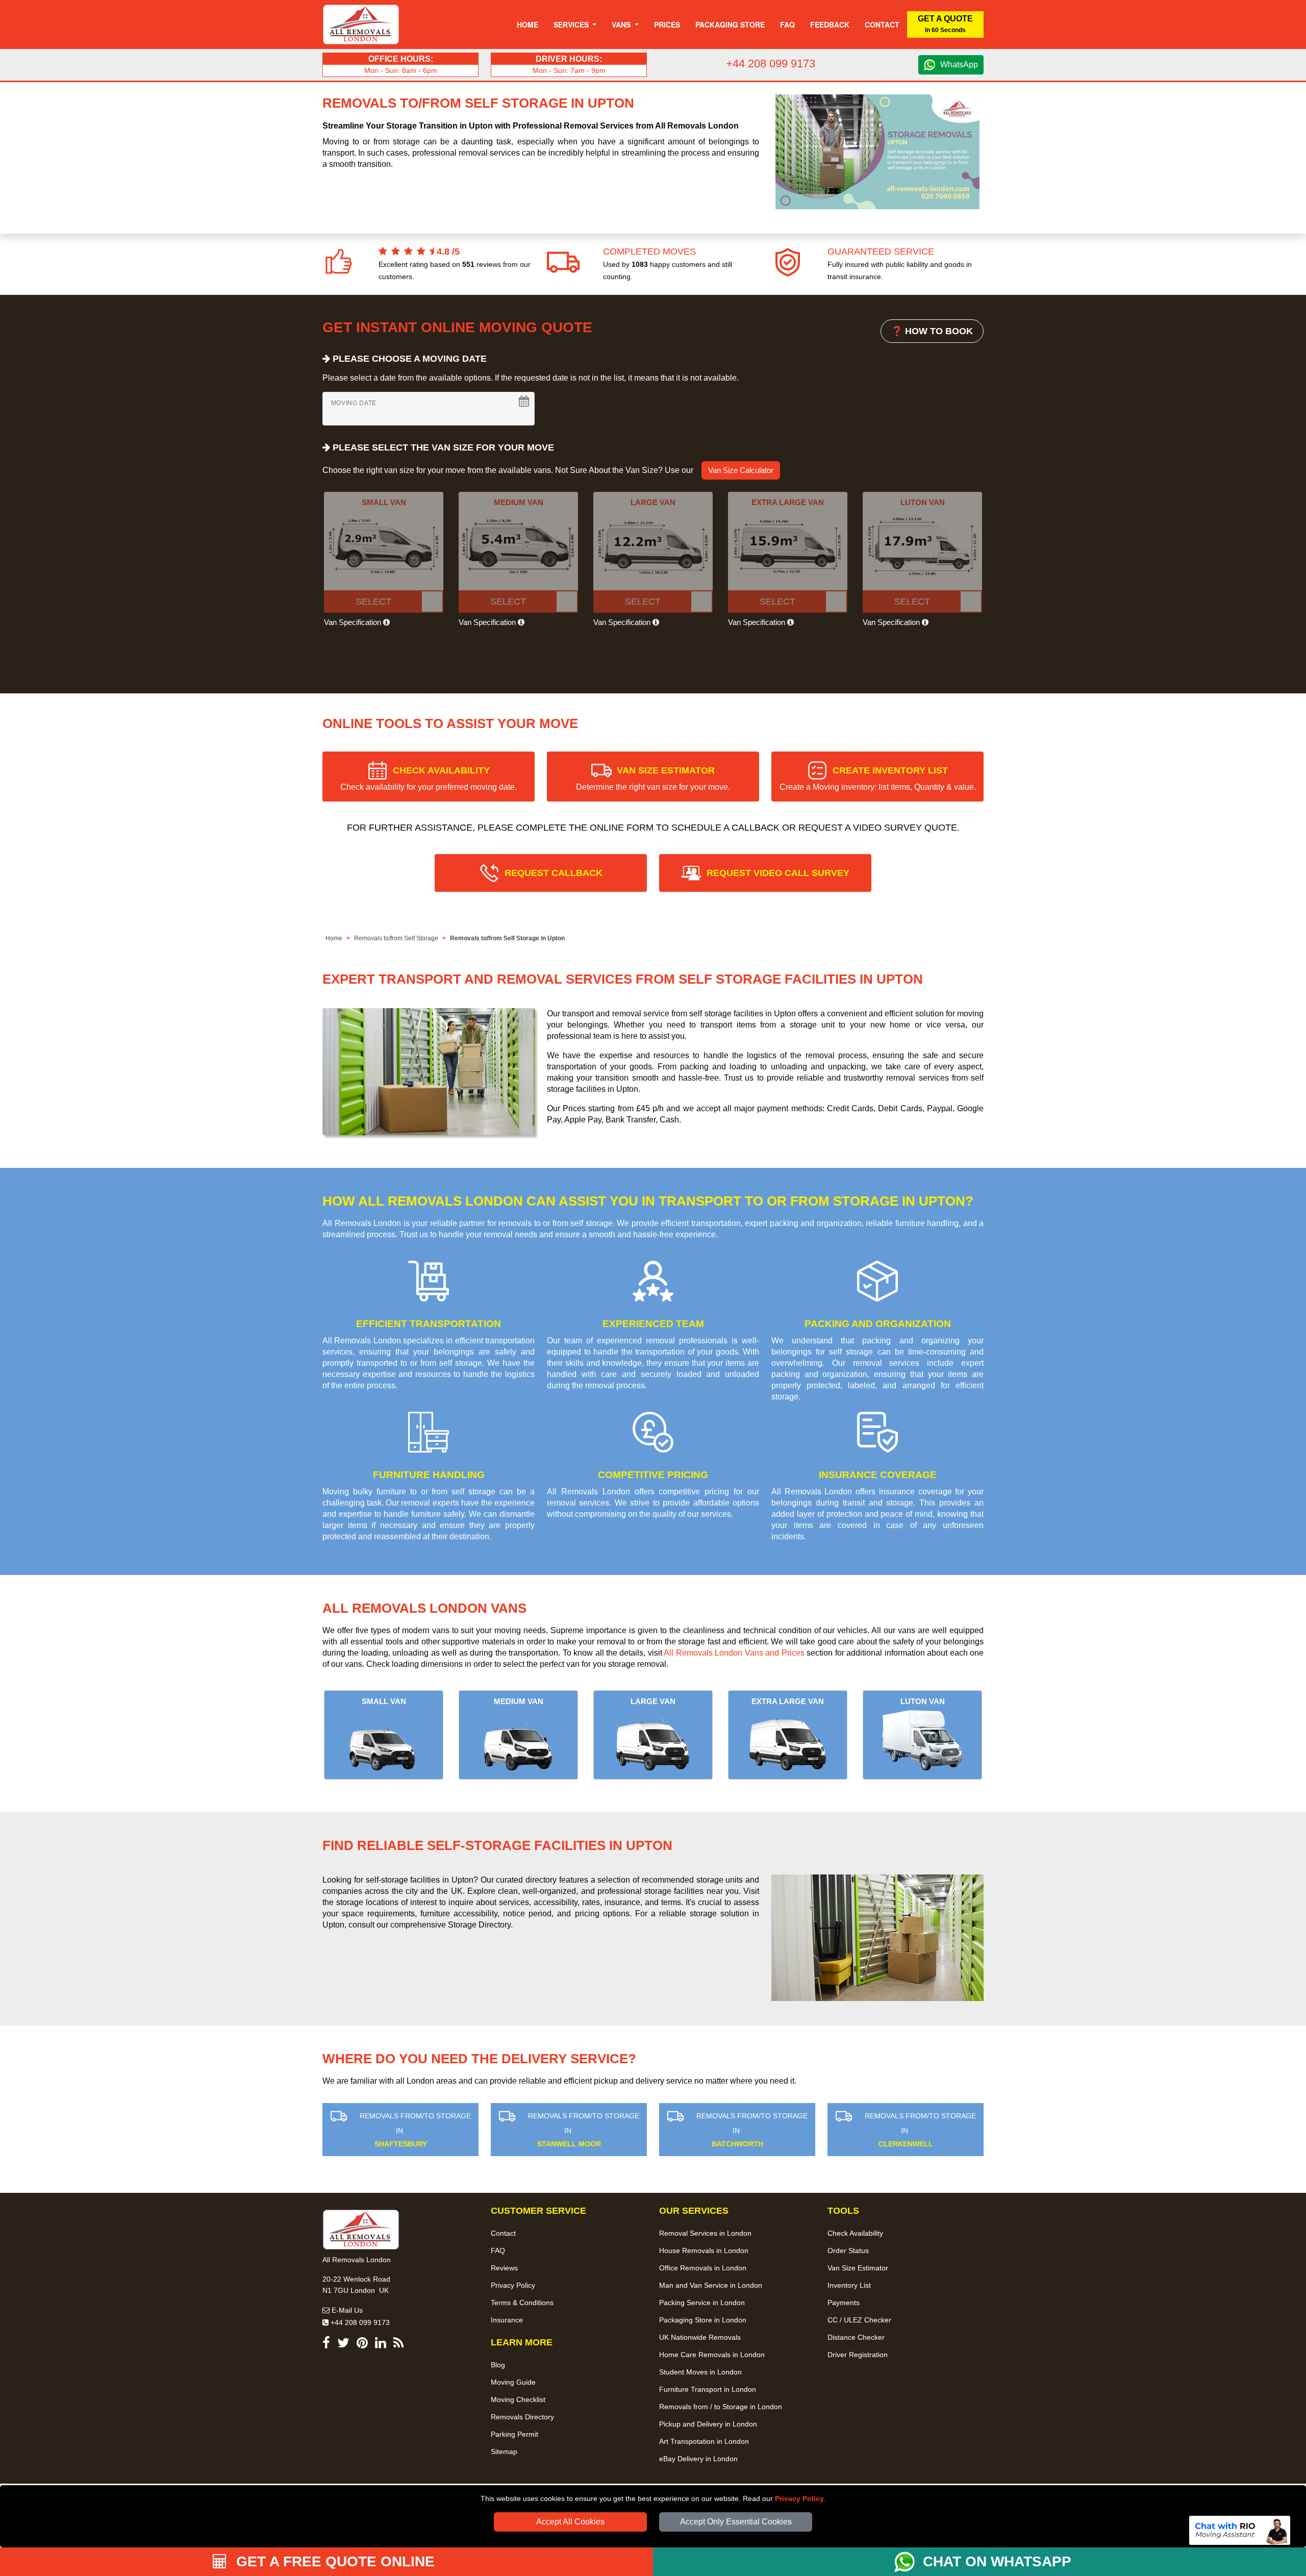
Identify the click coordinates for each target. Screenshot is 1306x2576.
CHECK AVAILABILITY (429, 778)
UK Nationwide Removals (700, 2337)
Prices (667, 24)
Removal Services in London (705, 2233)
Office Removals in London (703, 2268)
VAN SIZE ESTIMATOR (653, 778)
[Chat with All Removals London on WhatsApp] (909, 2562)
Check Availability (855, 2233)
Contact (882, 24)
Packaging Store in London (703, 2320)
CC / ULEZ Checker (859, 2320)
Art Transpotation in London (704, 2441)
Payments (844, 2303)
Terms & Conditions (522, 2303)
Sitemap (504, 2452)
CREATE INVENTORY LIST (878, 778)
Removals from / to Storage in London (721, 2407)
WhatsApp (959, 65)
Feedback (830, 24)
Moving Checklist (518, 2399)
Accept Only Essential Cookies (736, 2522)
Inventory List (849, 2285)
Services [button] (572, 24)
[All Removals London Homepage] (361, 24)
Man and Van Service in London (711, 2285)
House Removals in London (704, 2250)
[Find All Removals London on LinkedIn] (381, 2345)
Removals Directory (522, 2417)
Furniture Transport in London (708, 2389)
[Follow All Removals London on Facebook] (326, 2345)
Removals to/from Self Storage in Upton (507, 938)
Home (528, 24)
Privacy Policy (799, 2498)
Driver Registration (858, 2355)
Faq (787, 24)
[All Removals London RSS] (398, 2345)
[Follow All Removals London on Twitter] (343, 2345)
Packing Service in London (702, 2303)
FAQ (498, 2250)
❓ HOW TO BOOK (932, 331)
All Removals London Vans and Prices (734, 1653)
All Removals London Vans (424, 1608)
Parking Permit (514, 2434)
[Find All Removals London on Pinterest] (362, 2345)
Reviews (504, 2268)
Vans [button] (622, 24)
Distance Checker (856, 2337)
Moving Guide (513, 2382)
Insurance (507, 2320)
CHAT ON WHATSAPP (997, 2561)
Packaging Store (730, 24)
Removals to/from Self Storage (396, 938)
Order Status (848, 2250)
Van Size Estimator (858, 2268)
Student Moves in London (700, 2372)
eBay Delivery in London (698, 2459)
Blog (498, 2365)
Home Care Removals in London (712, 2355)
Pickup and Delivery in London (708, 2424)
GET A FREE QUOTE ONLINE (333, 2561)
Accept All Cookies (570, 2522)
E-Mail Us (346, 2310)
